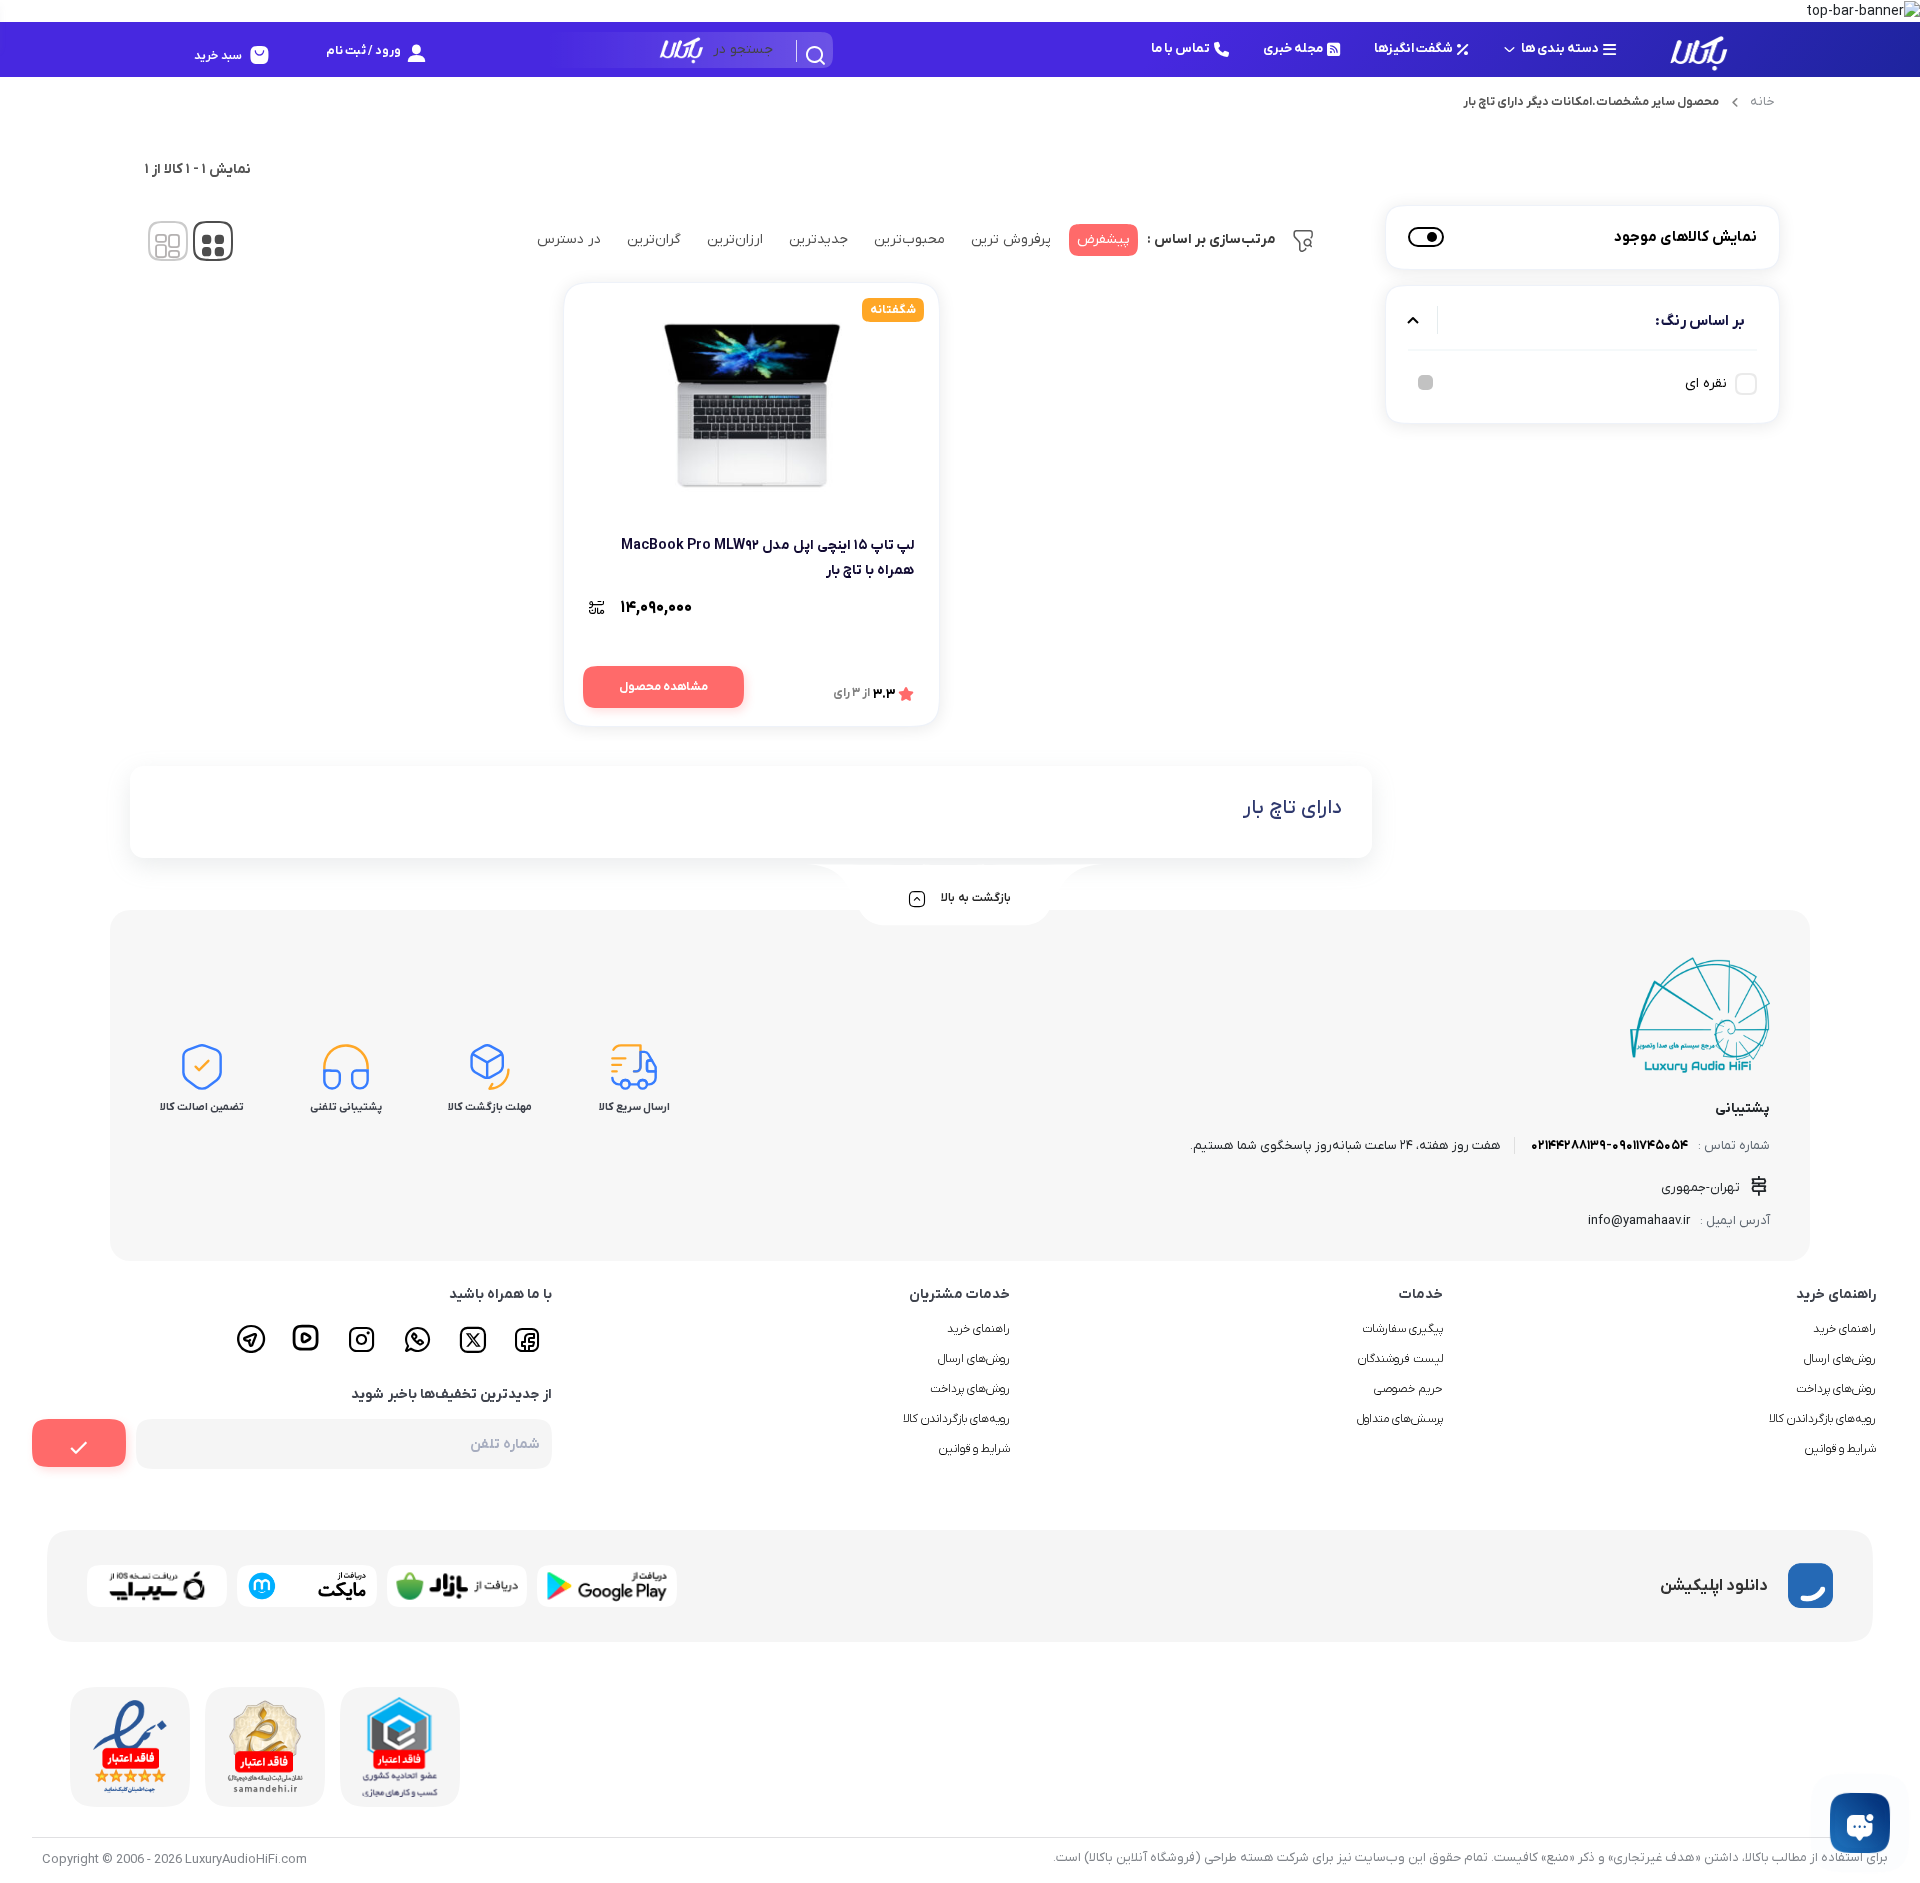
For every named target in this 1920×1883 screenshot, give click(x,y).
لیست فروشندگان (1400, 1359)
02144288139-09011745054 (1609, 1145)
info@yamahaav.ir (1639, 1220)
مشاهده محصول (663, 687)
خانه (1762, 101)
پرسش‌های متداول (1400, 1419)
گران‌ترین (654, 239)
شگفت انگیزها (1413, 48)
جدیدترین (818, 239)
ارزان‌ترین (735, 239)
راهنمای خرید (1844, 1329)
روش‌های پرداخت (1836, 1389)
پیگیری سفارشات (1402, 1329)
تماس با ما (1180, 48)
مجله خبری (1293, 48)
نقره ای (1706, 383)
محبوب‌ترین (909, 239)
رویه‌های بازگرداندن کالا (1822, 1419)
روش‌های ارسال (1840, 1359)
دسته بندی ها (1560, 48)
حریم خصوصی (1408, 1389)
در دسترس (569, 239)
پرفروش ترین (1011, 239)
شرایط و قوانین (1840, 1449)
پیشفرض (1103, 239)
